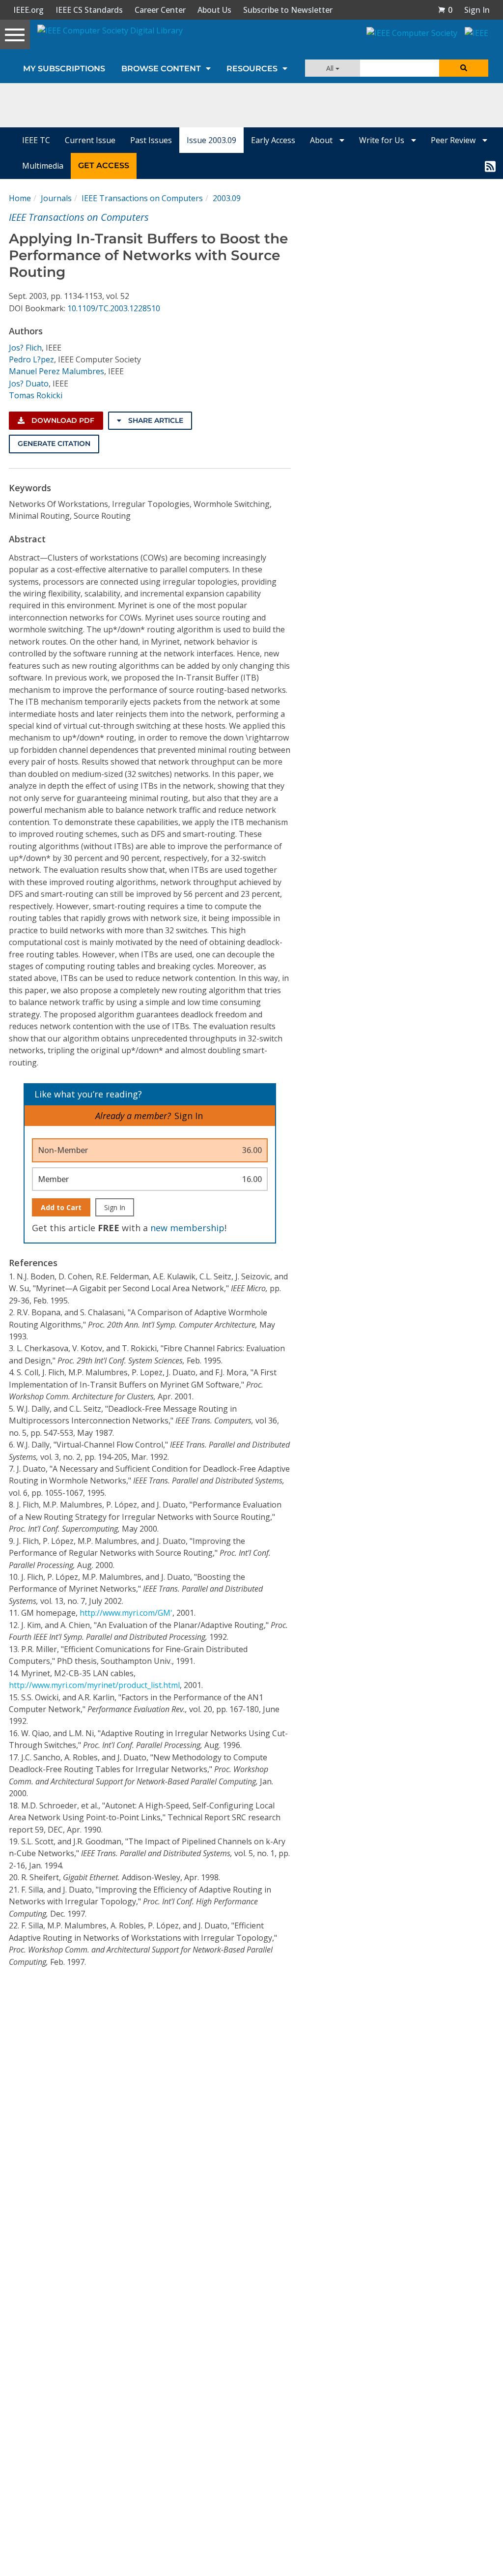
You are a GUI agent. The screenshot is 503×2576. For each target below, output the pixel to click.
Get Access (104, 165)
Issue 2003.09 (211, 140)
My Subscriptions (64, 69)
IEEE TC (36, 140)
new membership (187, 1228)
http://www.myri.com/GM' (126, 1613)
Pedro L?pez (31, 359)
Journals (56, 198)
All (331, 68)
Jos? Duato (29, 384)
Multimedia (43, 166)
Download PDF (62, 420)
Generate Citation (54, 444)
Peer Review (454, 140)
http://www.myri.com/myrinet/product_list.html (94, 1685)
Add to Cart (61, 1207)
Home (20, 198)
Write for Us (383, 140)
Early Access (273, 140)
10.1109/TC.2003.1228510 (114, 308)
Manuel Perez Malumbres (56, 371)
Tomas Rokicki (36, 395)
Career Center (160, 10)
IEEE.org (28, 10)
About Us (214, 10)
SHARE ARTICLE (155, 420)
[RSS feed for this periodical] (490, 166)
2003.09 (227, 198)
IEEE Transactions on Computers (142, 198)
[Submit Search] (464, 68)
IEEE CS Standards (89, 10)
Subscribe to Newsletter (288, 10)
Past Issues (151, 140)
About (322, 140)
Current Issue (90, 140)
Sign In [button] (477, 10)
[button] (445, 10)
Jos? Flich (25, 348)
